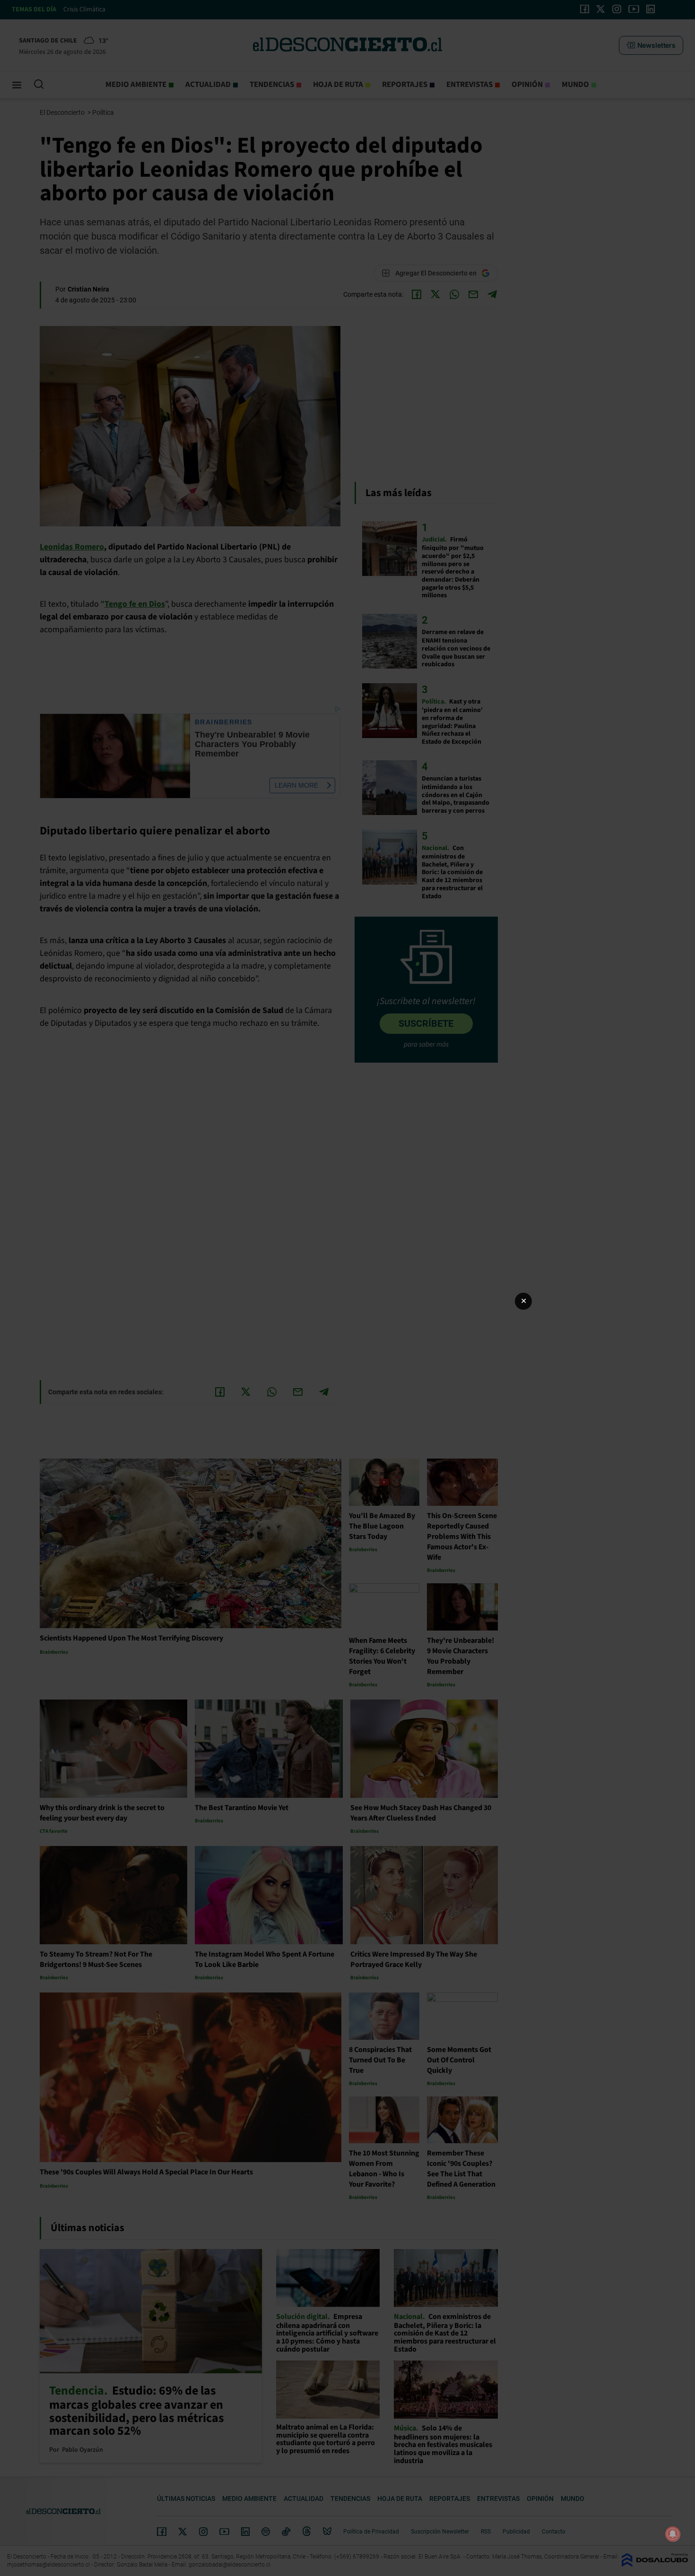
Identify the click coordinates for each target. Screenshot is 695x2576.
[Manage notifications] (673, 2534)
